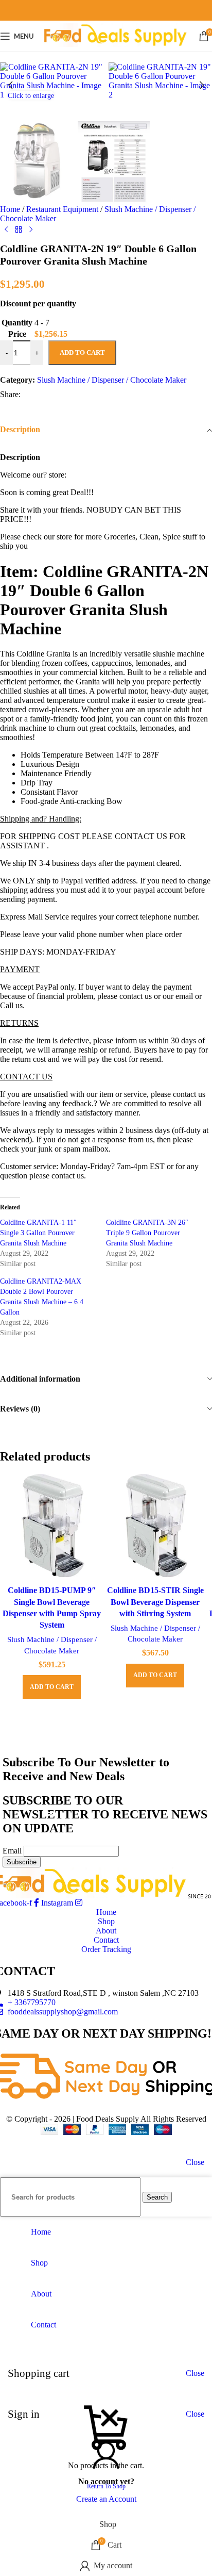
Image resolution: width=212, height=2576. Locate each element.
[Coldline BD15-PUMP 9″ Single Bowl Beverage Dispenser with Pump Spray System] (52, 1527)
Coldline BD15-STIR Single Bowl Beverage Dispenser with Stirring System (155, 1602)
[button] (10, 85)
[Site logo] (116, 47)
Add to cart (82, 352)
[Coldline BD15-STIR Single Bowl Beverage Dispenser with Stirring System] (155, 1527)
